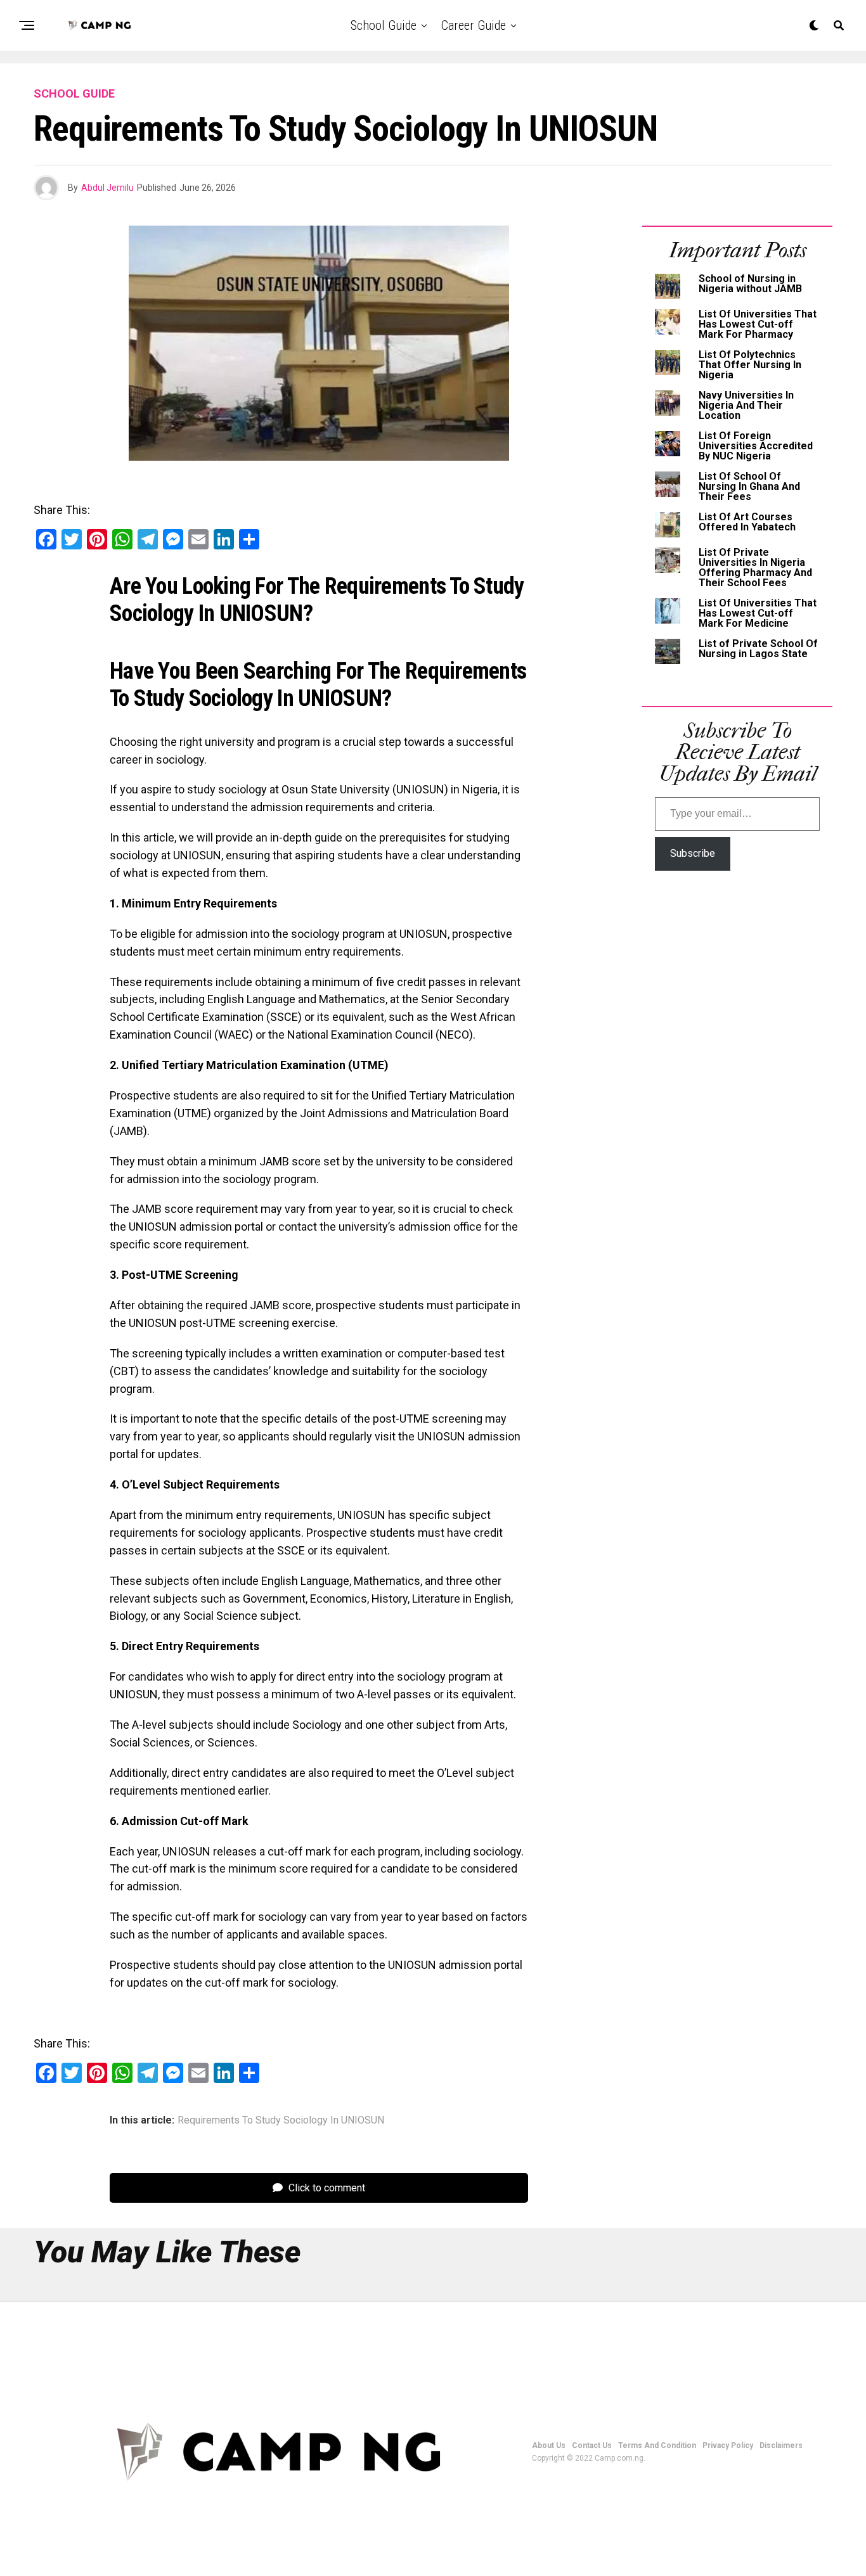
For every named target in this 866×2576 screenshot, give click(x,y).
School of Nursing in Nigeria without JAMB (750, 284)
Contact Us (592, 2445)
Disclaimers (781, 2445)
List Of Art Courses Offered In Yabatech (747, 522)
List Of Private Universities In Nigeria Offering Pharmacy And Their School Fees (755, 567)
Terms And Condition (657, 2445)
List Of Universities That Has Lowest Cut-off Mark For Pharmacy (758, 324)
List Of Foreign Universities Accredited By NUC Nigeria (756, 446)
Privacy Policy (728, 2445)
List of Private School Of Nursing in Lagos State (758, 649)
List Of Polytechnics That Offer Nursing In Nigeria (750, 365)
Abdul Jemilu (107, 188)
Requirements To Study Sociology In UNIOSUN (281, 2120)
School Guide (384, 25)
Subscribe (693, 853)
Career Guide (474, 25)
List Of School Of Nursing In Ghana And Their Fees (749, 486)
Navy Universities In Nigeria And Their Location (746, 405)
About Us (549, 2445)
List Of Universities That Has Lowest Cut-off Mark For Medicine (758, 613)
